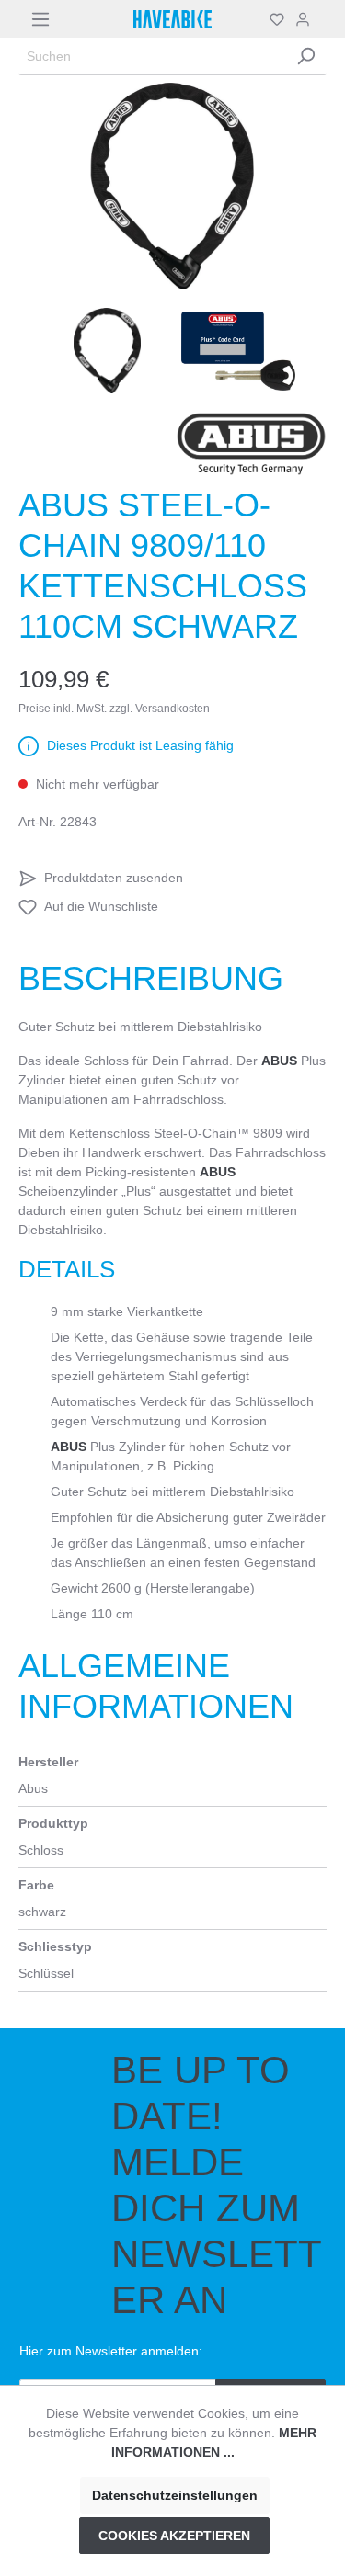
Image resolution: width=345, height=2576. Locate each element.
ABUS (279, 1061)
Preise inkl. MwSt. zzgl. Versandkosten (114, 709)
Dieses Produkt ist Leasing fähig (140, 745)
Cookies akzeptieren (174, 2536)
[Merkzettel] (277, 19)
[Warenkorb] (321, 19)
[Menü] (40, 19)
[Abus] (251, 444)
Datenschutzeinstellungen (175, 2495)
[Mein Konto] (303, 19)
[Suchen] (305, 57)
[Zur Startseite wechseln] (172, 19)
